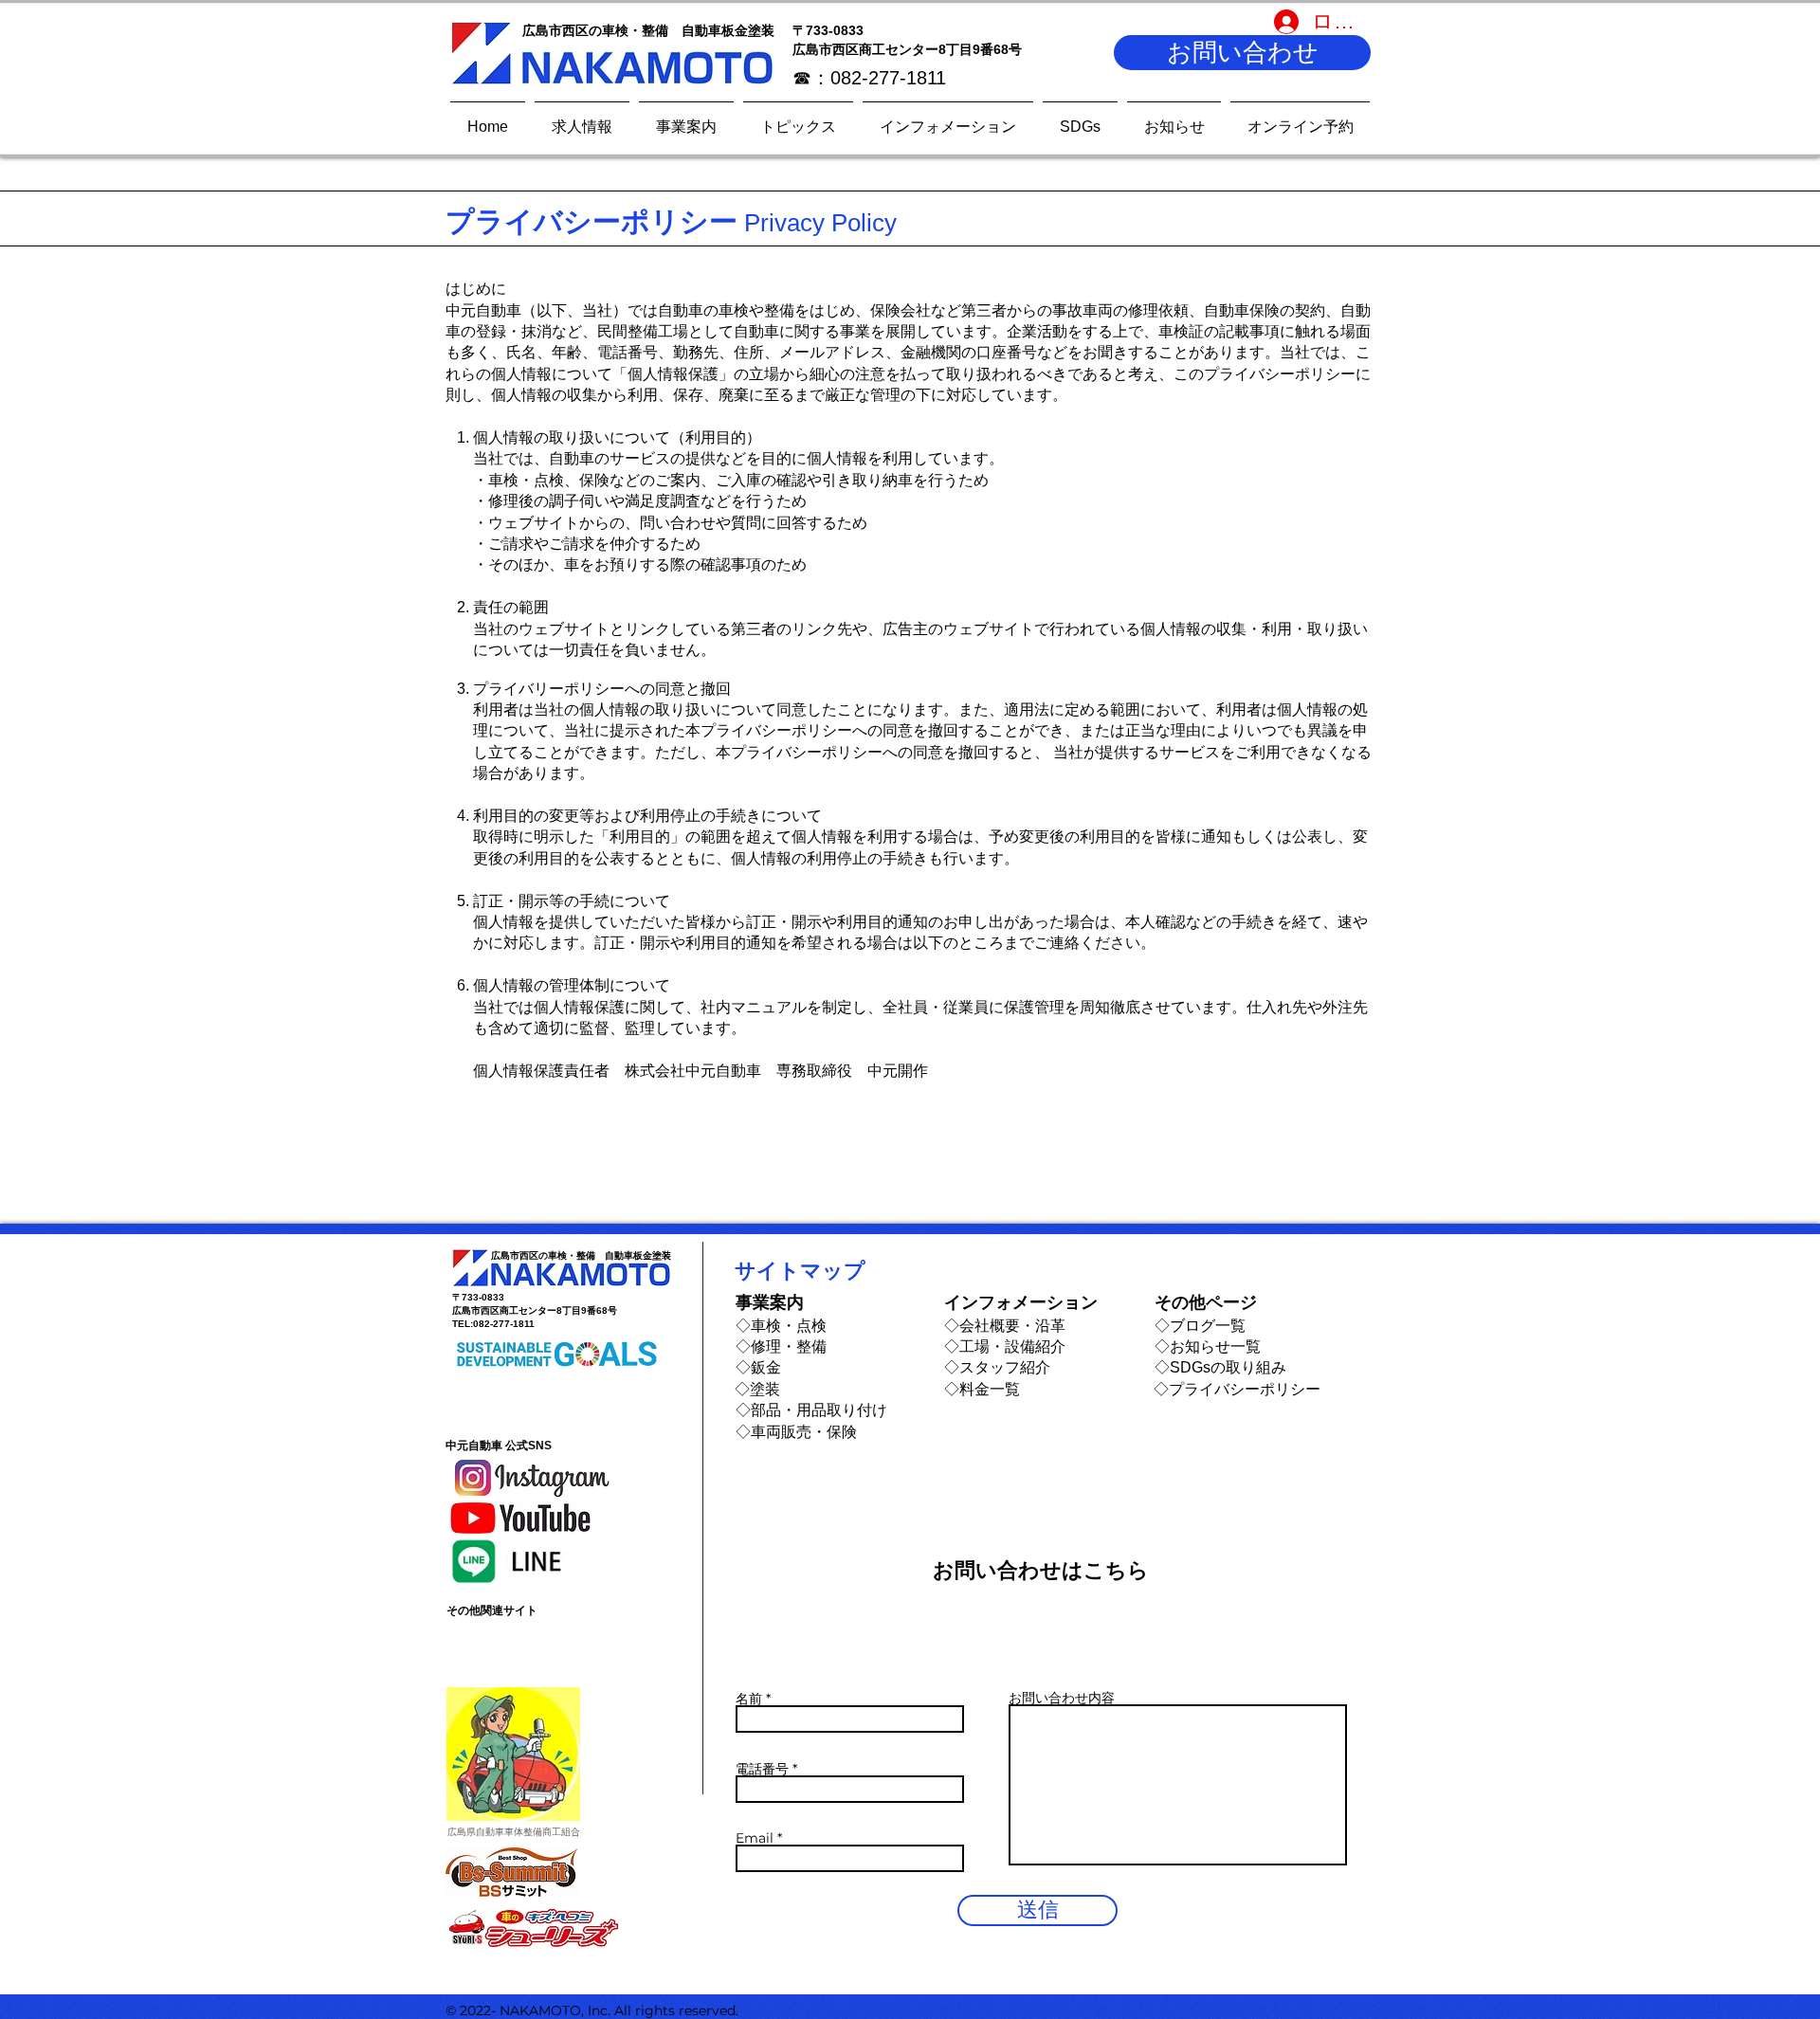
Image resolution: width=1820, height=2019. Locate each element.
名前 (749, 1699)
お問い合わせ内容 (1062, 1698)
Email (755, 1838)
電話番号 (762, 1769)
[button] (1242, 53)
